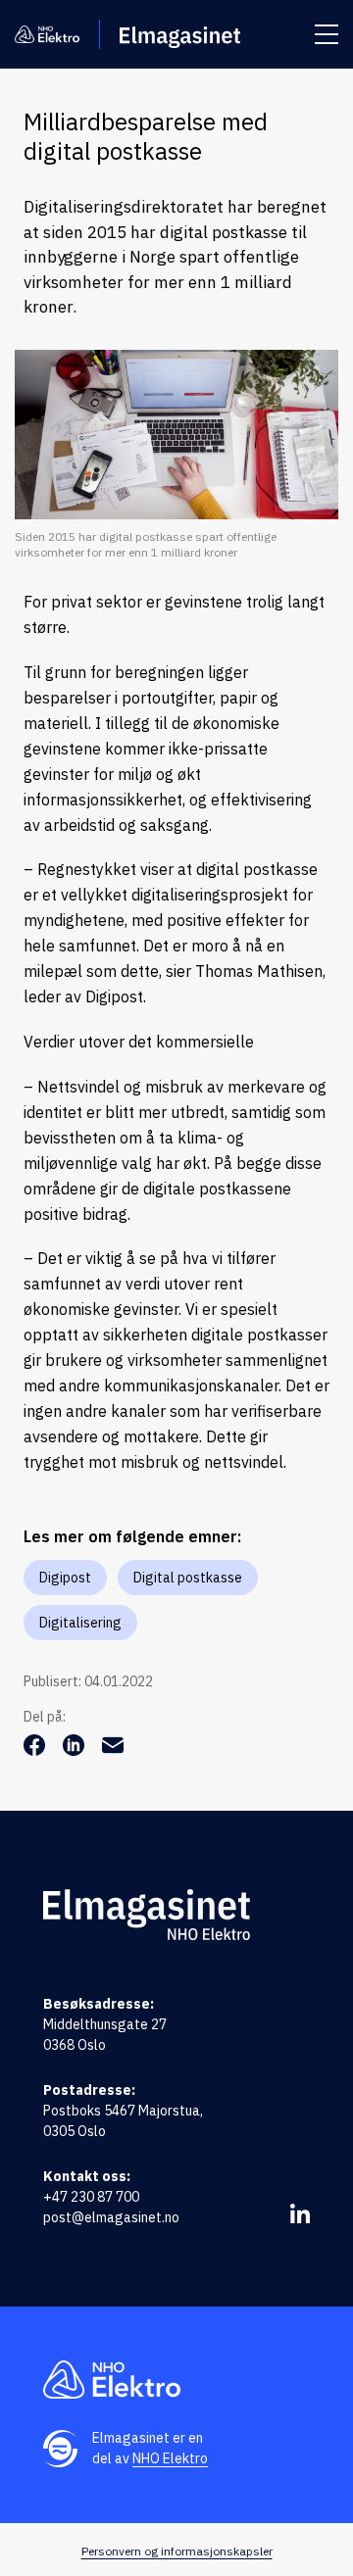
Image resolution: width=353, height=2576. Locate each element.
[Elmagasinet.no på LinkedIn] (300, 2213)
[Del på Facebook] (36, 1750)
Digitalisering (80, 1623)
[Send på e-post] (113, 1750)
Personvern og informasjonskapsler (177, 2551)
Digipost (65, 1578)
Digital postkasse (188, 1578)
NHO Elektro (170, 2458)
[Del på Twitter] (76, 1750)
